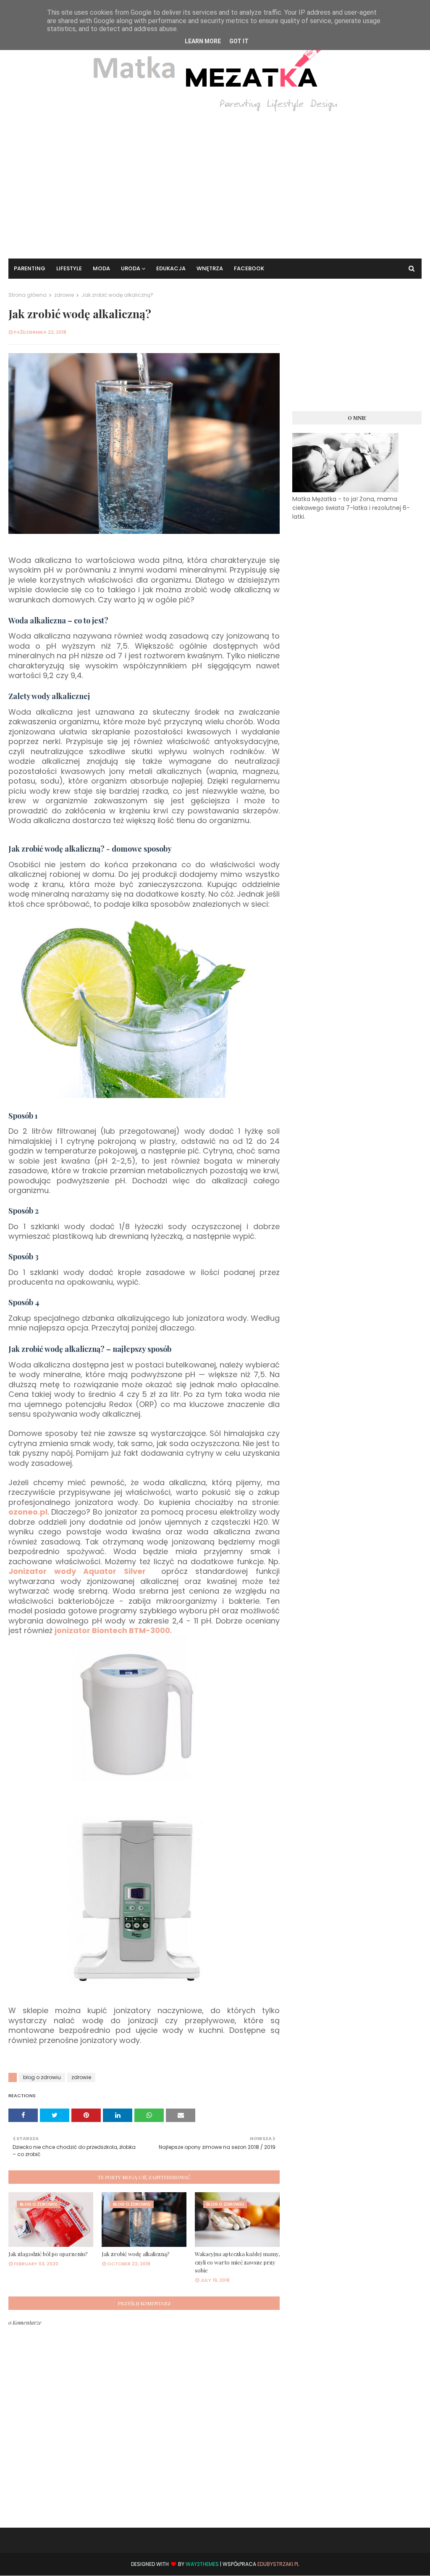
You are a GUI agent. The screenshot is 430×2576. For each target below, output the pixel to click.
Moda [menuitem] (101, 268)
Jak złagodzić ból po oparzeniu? (48, 2254)
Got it (239, 41)
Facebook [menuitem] (249, 268)
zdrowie (64, 295)
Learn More (203, 41)
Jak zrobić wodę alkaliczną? (136, 2254)
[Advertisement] (215, 179)
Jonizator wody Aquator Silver (77, 1571)
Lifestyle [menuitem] (69, 268)
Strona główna (28, 295)
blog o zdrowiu (42, 2077)
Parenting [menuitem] (30, 268)
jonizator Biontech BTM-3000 (112, 1630)
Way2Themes (202, 2564)
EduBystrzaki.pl (278, 2564)
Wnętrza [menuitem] (210, 268)
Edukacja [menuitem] (171, 268)
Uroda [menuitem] (131, 268)
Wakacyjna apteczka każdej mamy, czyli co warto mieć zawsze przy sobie (237, 2262)
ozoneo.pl (28, 1512)
